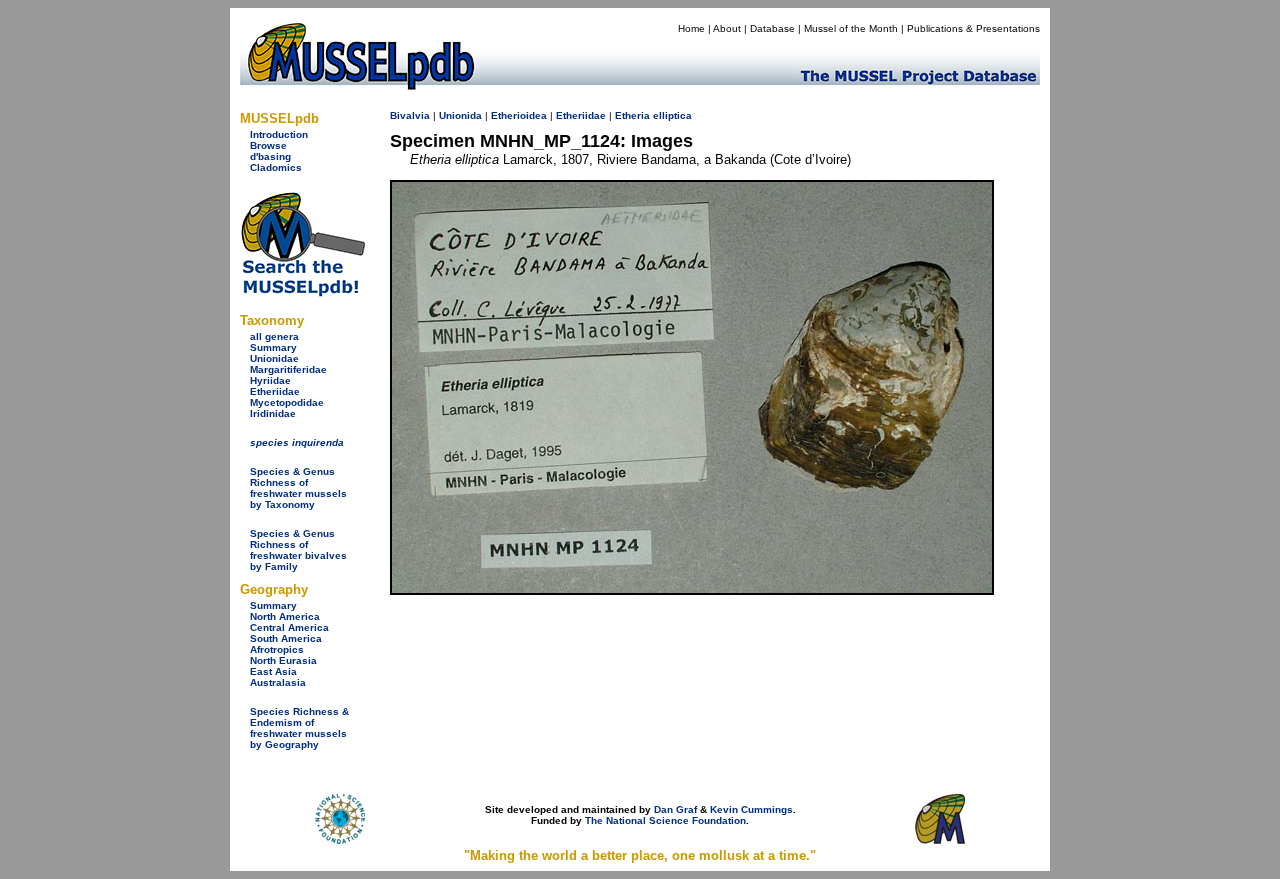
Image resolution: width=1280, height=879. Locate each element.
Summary (273, 347)
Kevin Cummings (751, 809)
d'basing (270, 156)
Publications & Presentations (973, 28)
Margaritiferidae (288, 369)
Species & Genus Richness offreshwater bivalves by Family (298, 550)
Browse (268, 145)
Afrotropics (277, 649)
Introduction (279, 134)
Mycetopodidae (287, 402)
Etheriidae (275, 391)
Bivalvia (410, 115)
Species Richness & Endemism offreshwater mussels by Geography (299, 728)
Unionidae (274, 358)
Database (772, 28)
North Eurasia (283, 660)
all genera (274, 336)
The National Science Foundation (665, 820)
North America (285, 616)
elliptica (672, 115)
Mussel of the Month (851, 28)
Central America (289, 627)
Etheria (632, 115)
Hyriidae (270, 380)
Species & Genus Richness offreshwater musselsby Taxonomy (298, 488)
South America (286, 638)
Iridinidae (273, 413)
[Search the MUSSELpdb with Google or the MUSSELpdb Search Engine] (302, 292)
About (727, 28)
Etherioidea (519, 115)
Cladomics (276, 167)
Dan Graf (675, 809)
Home (691, 28)
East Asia (273, 671)
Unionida (460, 115)
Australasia (278, 682)
